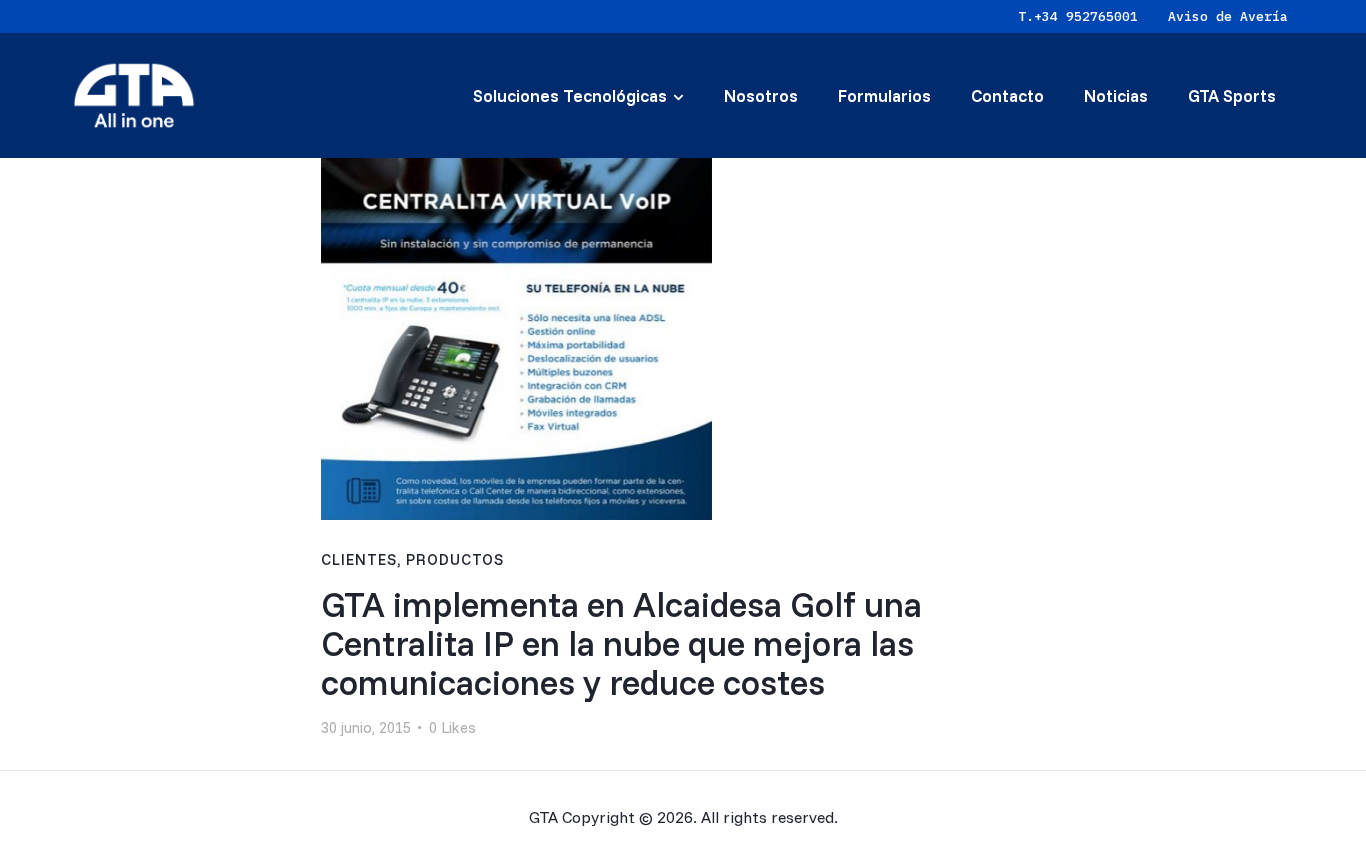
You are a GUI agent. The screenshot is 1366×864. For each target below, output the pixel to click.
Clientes (359, 559)
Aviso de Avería (1228, 16)
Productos (455, 559)
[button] (453, 728)
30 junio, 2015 (366, 727)
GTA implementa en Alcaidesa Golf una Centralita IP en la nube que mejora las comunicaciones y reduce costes (621, 643)
